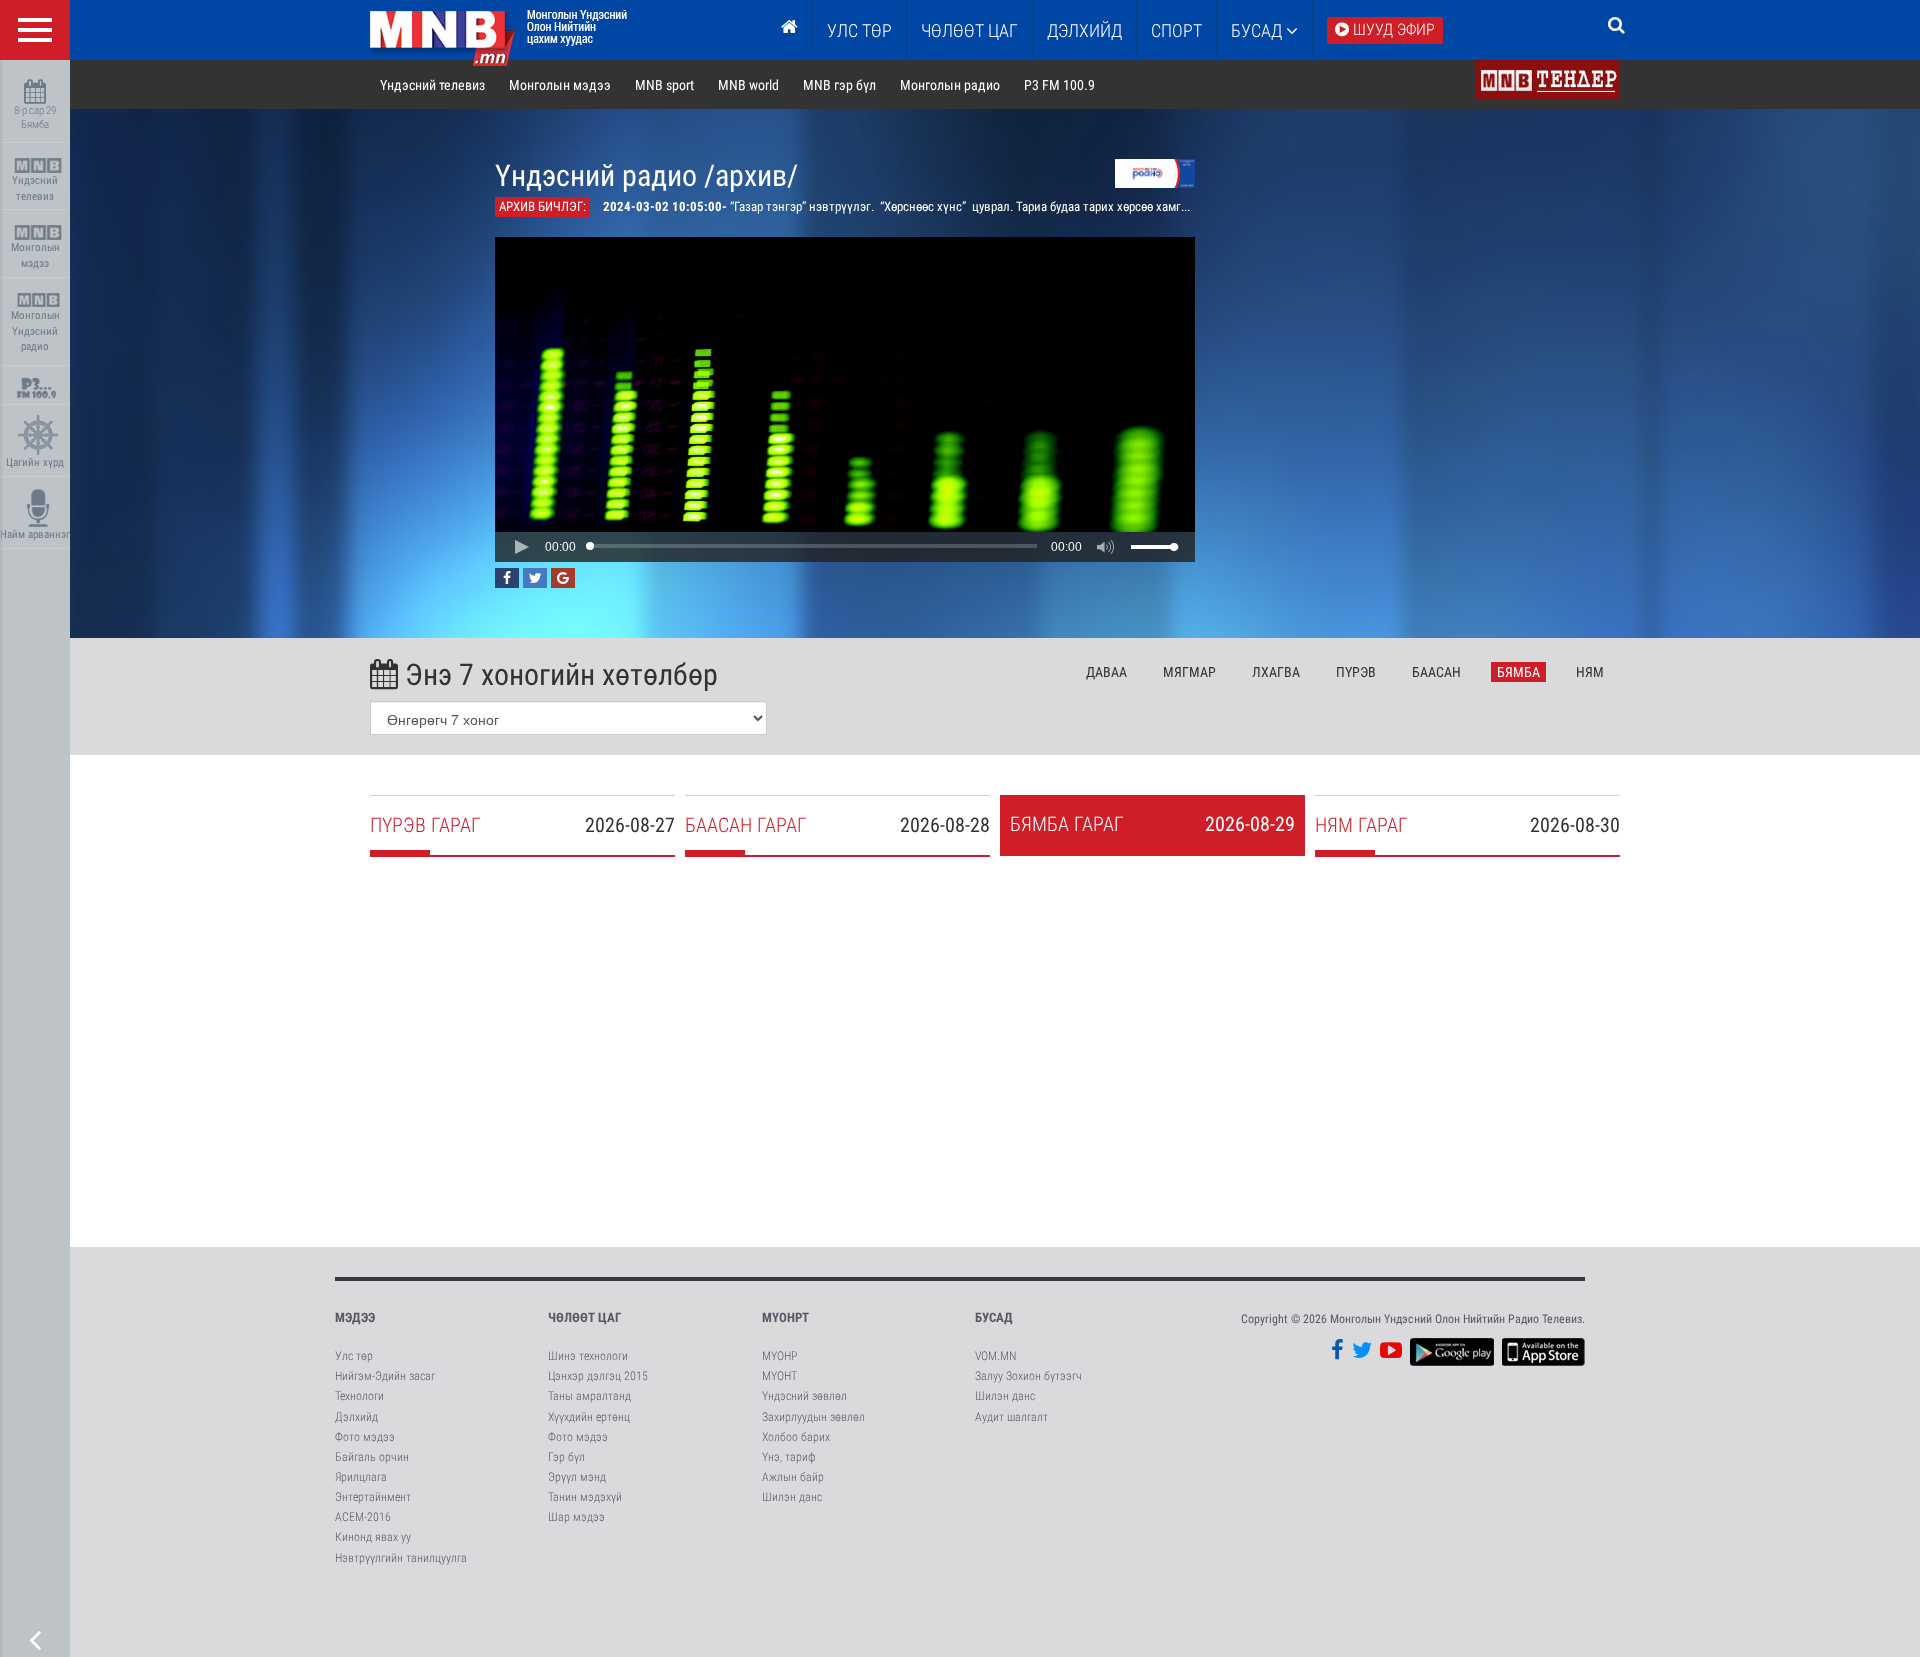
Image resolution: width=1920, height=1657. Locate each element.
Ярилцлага (361, 1477)
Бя (1518, 672)
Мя (1189, 672)
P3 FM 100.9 (1059, 85)
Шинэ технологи (588, 1356)
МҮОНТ (779, 1376)
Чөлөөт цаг (584, 1317)
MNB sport (664, 85)
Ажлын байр (793, 1477)
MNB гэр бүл (839, 85)
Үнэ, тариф (789, 1457)
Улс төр (859, 30)
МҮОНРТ (785, 1317)
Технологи (359, 1396)
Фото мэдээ (365, 1437)
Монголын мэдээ (35, 255)
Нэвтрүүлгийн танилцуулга (401, 1558)
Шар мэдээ (576, 1517)
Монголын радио (950, 85)
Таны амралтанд (589, 1396)
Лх (1276, 672)
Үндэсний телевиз (35, 188)
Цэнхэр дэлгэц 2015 (598, 1376)
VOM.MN (995, 1356)
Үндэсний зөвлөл (804, 1396)
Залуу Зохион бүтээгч (1028, 1376)
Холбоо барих (796, 1437)
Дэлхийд (1084, 30)
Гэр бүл (566, 1457)
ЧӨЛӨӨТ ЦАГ (969, 30)
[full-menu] (35, 30)
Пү (1356, 672)
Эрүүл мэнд (577, 1477)
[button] (521, 547)
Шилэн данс (792, 1497)
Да (1106, 672)
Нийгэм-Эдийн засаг (385, 1376)
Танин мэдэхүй (585, 1497)
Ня (1590, 672)
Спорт (1176, 30)
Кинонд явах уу (373, 1537)
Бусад (1258, 30)
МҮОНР (779, 1356)
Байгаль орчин (372, 1457)
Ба (1436, 672)
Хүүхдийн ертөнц (589, 1417)
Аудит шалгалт (1011, 1417)
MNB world (748, 85)
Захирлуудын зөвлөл (813, 1417)
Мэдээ (355, 1317)
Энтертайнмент (373, 1497)
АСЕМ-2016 (363, 1517)
